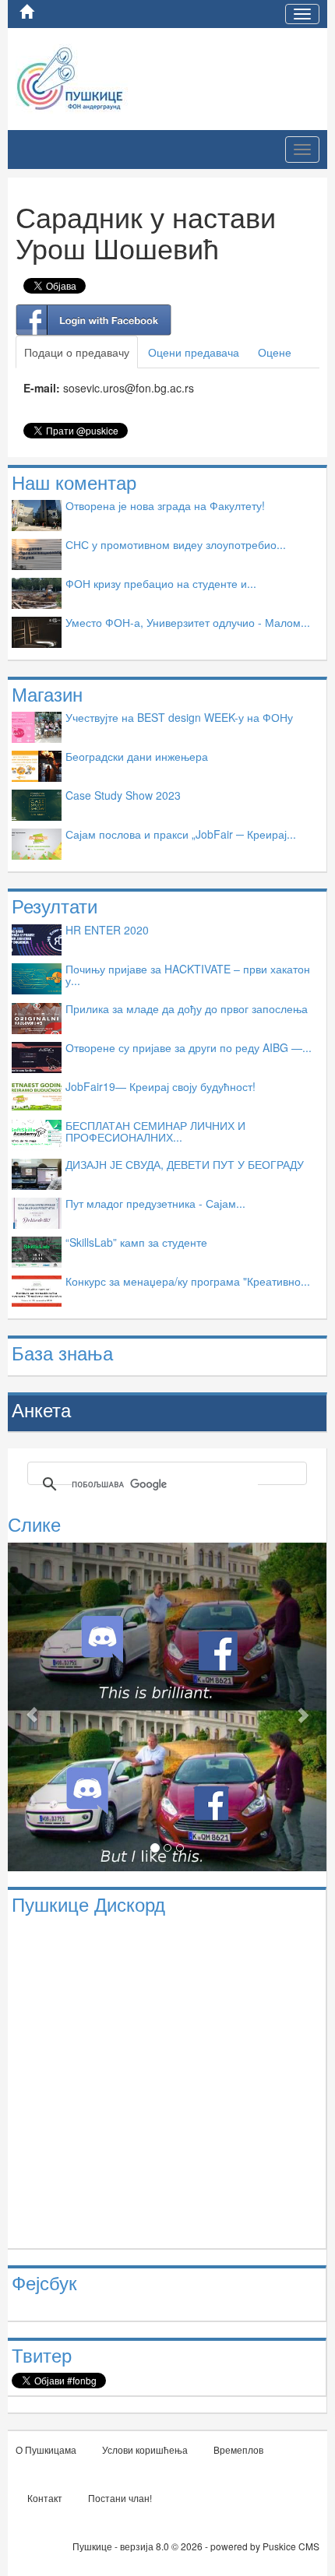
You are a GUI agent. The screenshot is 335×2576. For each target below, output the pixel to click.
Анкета (41, 1409)
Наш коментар (74, 482)
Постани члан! (120, 2498)
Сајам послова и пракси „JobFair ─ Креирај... (181, 834)
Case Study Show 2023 (123, 795)
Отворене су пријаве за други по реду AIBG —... (189, 1047)
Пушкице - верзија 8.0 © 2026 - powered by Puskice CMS (196, 2546)
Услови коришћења (145, 2449)
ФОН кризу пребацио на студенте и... (161, 583)
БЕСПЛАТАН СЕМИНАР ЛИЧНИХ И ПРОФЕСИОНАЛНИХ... (155, 1131)
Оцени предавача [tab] (194, 352)
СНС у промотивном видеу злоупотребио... (176, 544)
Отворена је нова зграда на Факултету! (165, 505)
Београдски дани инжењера (137, 756)
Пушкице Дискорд (88, 1904)
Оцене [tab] (275, 352)
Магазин (47, 693)
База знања (62, 1352)
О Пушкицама (46, 2449)
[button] (32, 1707)
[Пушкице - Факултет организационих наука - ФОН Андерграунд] (108, 77)
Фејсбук (44, 2282)
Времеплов (238, 2449)
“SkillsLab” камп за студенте (136, 1242)
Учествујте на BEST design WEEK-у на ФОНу (179, 717)
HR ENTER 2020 (107, 930)
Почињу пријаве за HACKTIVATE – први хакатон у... (188, 975)
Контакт (45, 2498)
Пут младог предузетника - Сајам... (155, 1203)
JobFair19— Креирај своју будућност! (160, 1086)
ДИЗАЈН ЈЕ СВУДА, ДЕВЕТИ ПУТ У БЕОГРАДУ (185, 1164)
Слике (34, 1524)
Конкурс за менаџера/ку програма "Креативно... (188, 1281)
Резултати (55, 905)
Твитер (42, 2354)
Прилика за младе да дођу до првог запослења (187, 1008)
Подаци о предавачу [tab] (77, 352)
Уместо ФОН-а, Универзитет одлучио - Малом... (188, 622)
